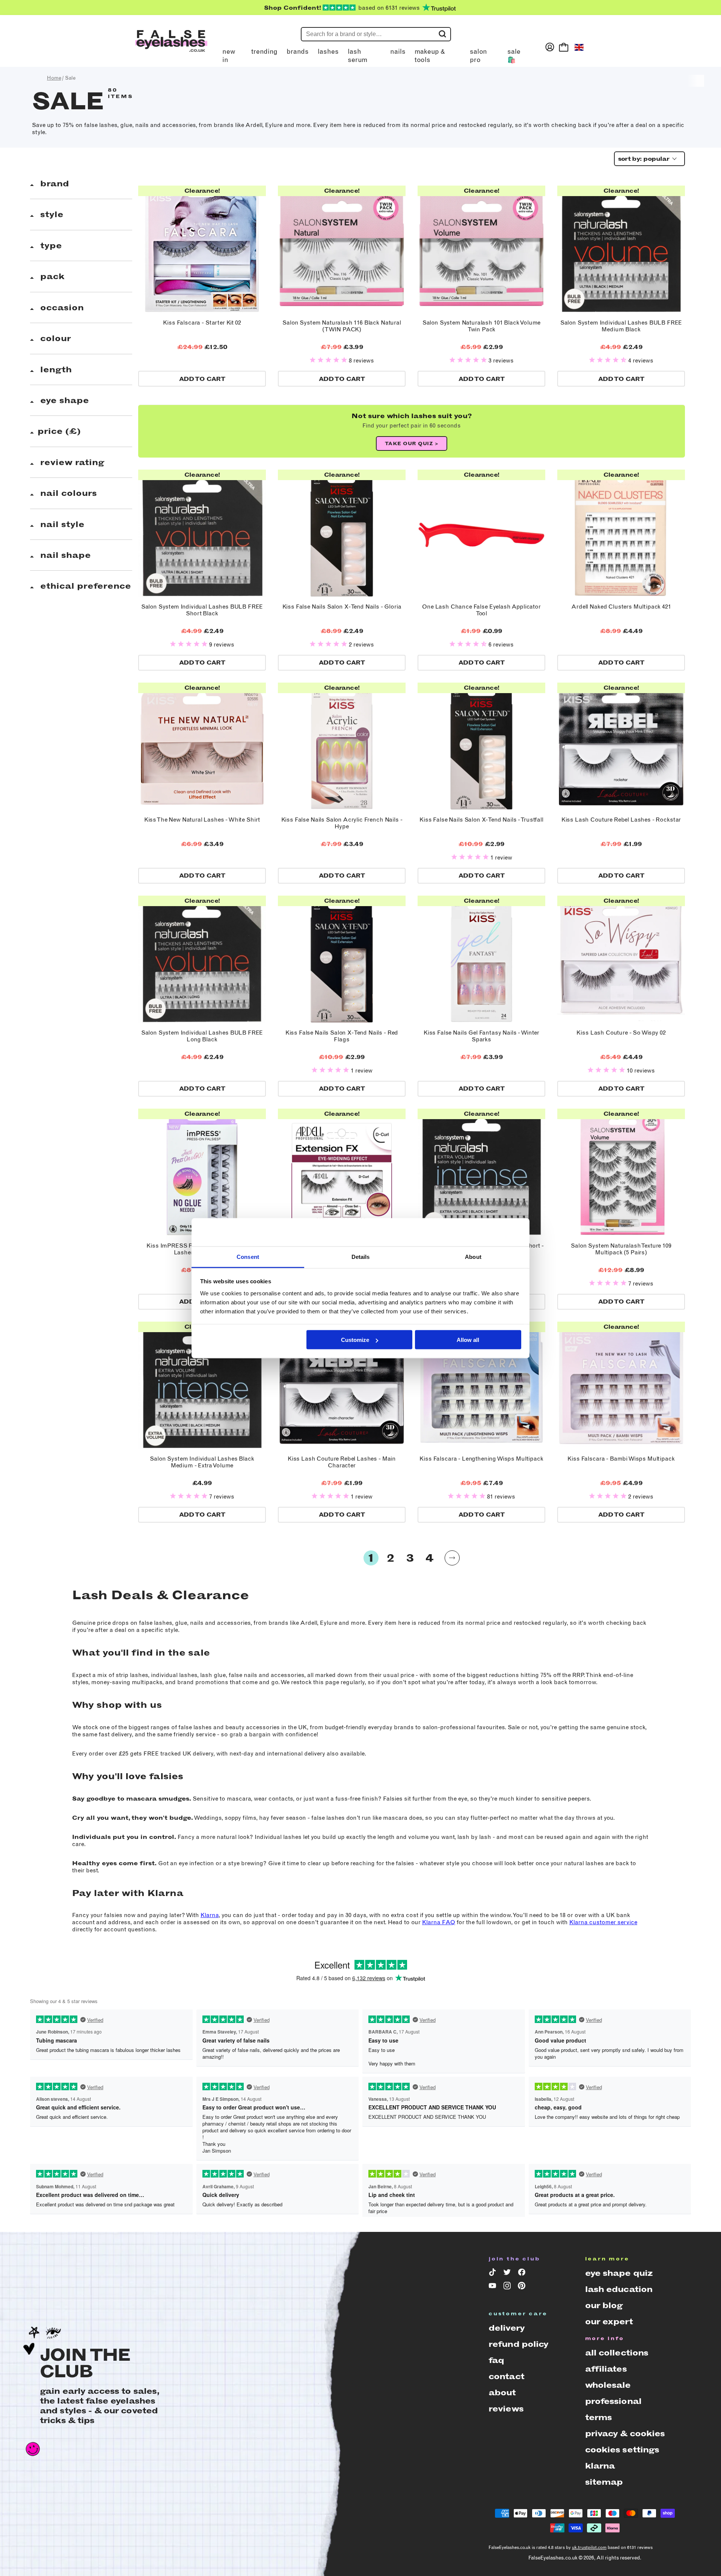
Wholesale (608, 2385)
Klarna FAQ (439, 1922)
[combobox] (647, 159)
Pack (51, 276)
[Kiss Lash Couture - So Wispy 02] (621, 959)
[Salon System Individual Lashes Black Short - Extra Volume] (481, 1172)
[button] (329, 360)
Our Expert (609, 2321)
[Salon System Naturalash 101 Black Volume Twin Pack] (481, 249)
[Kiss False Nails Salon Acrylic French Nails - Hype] (342, 746)
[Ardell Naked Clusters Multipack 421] (621, 533)
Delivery (507, 2328)
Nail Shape (64, 555)
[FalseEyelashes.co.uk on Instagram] (508, 2287)
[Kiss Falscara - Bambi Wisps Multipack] (621, 1385)
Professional (613, 2401)
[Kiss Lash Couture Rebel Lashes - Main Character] (342, 1385)
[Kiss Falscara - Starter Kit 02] (202, 249)
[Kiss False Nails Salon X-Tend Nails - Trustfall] (481, 746)
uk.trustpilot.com (589, 2547)
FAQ (496, 2360)
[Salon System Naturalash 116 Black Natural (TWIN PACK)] (342, 249)
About (502, 2392)
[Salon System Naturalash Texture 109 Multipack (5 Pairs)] (621, 1172)
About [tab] (473, 1256)
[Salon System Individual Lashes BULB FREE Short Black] (202, 533)
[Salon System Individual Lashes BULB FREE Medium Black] (621, 249)
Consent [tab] (248, 1256)
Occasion (61, 307)
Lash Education (619, 2289)
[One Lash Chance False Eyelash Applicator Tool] (481, 533)
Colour (54, 338)
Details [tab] (361, 1256)
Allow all (468, 1340)
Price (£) (59, 431)
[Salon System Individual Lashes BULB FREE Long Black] (202, 959)
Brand (53, 184)
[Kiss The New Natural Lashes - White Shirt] (202, 746)
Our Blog (604, 2305)
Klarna (210, 1915)
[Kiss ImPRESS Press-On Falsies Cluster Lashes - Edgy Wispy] (202, 1172)
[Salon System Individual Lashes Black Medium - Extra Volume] (202, 1385)
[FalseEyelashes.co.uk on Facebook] (523, 2274)
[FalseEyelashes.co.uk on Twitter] (508, 2274)
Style (51, 214)
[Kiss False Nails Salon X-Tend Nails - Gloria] (342, 533)
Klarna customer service (603, 1922)
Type (50, 246)
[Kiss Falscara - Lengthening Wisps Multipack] (481, 1385)
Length (55, 369)
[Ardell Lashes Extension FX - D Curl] (342, 1172)
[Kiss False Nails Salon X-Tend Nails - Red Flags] (342, 959)
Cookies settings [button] (622, 2450)
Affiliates (606, 2369)
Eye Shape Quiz (619, 2273)
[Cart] (564, 47)
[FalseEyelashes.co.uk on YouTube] (494, 2287)
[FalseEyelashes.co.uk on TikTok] (494, 2274)
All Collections (617, 2353)
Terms (599, 2417)
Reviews (506, 2409)
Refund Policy (519, 2344)
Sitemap (604, 2482)
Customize (355, 1340)
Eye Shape (63, 400)
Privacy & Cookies (625, 2433)
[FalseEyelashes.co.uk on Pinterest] (523, 2287)
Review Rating (71, 462)
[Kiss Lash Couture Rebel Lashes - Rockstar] (621, 746)
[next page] (452, 1558)
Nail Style (61, 524)
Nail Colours (67, 493)
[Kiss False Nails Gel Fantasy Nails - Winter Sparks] (481, 959)
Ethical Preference (84, 586)
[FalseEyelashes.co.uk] (171, 47)
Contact (506, 2376)
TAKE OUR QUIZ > (412, 443)
